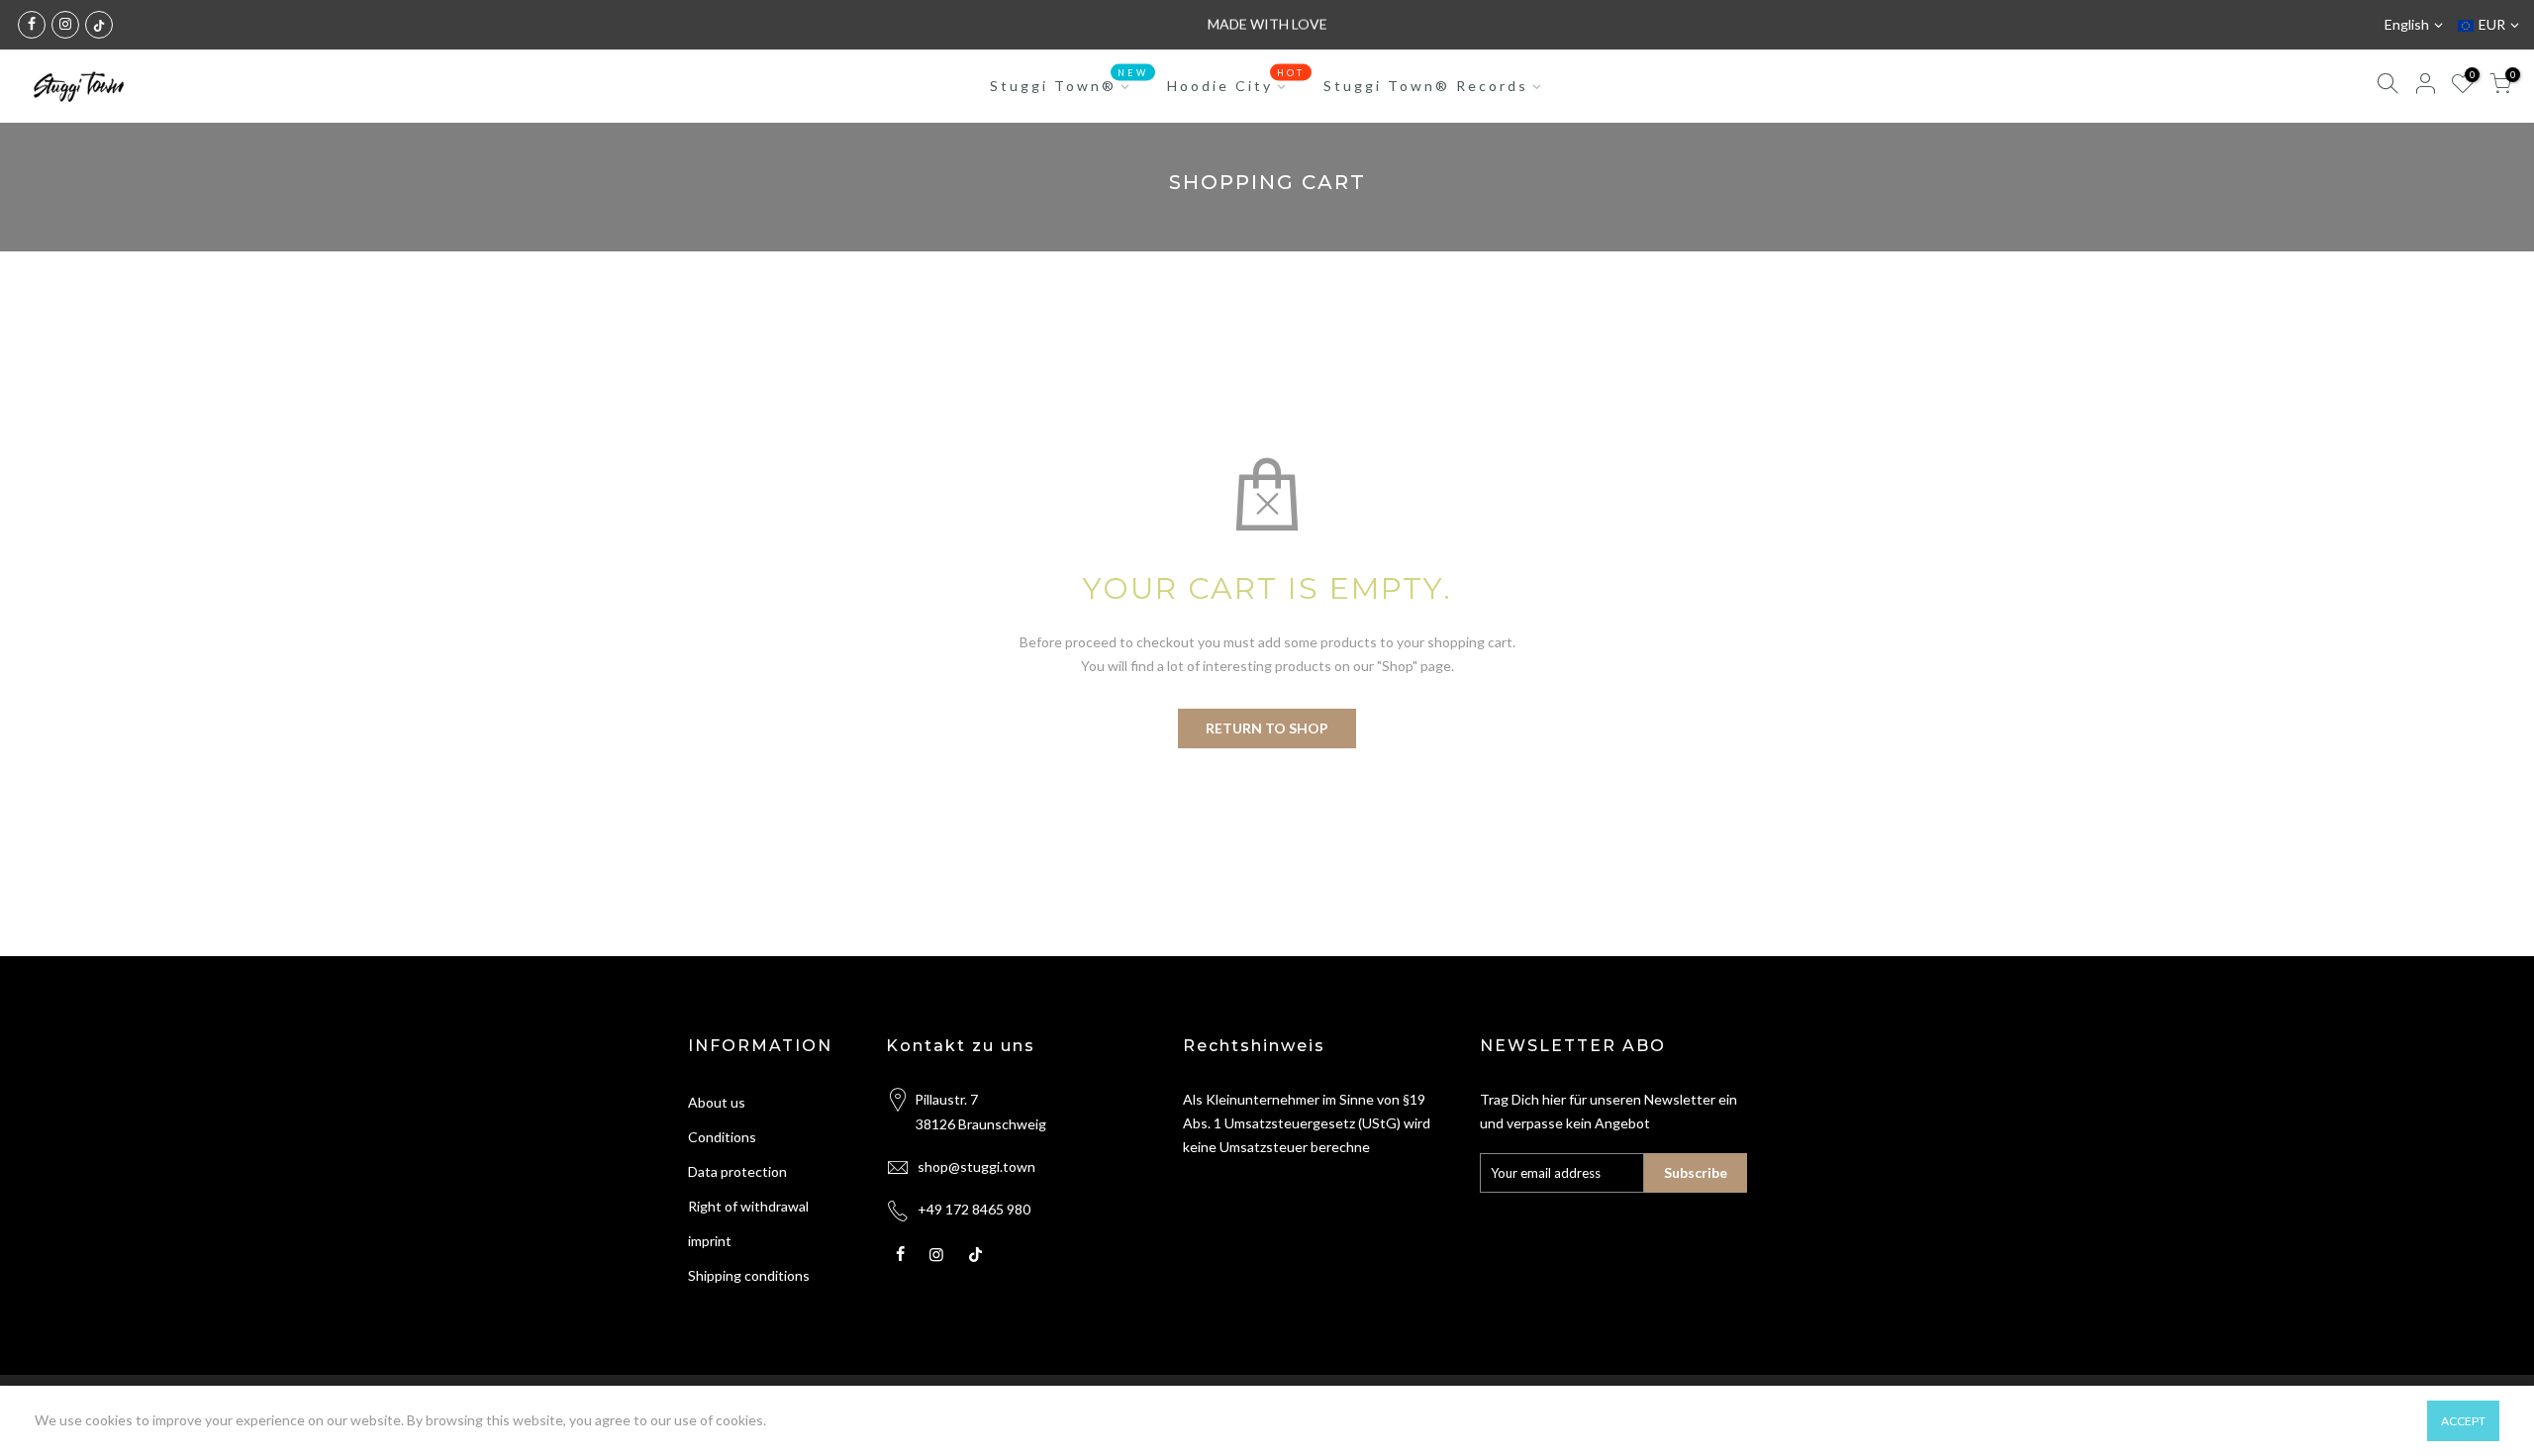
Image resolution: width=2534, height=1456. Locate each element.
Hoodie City (1236, 81)
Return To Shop (1267, 728)
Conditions (722, 1137)
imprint (710, 1241)
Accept (2463, 1421)
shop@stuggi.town (976, 1166)
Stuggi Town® (1069, 81)
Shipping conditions (749, 1275)
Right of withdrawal (748, 1206)
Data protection (737, 1171)
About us (717, 1102)
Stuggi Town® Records (1426, 86)
